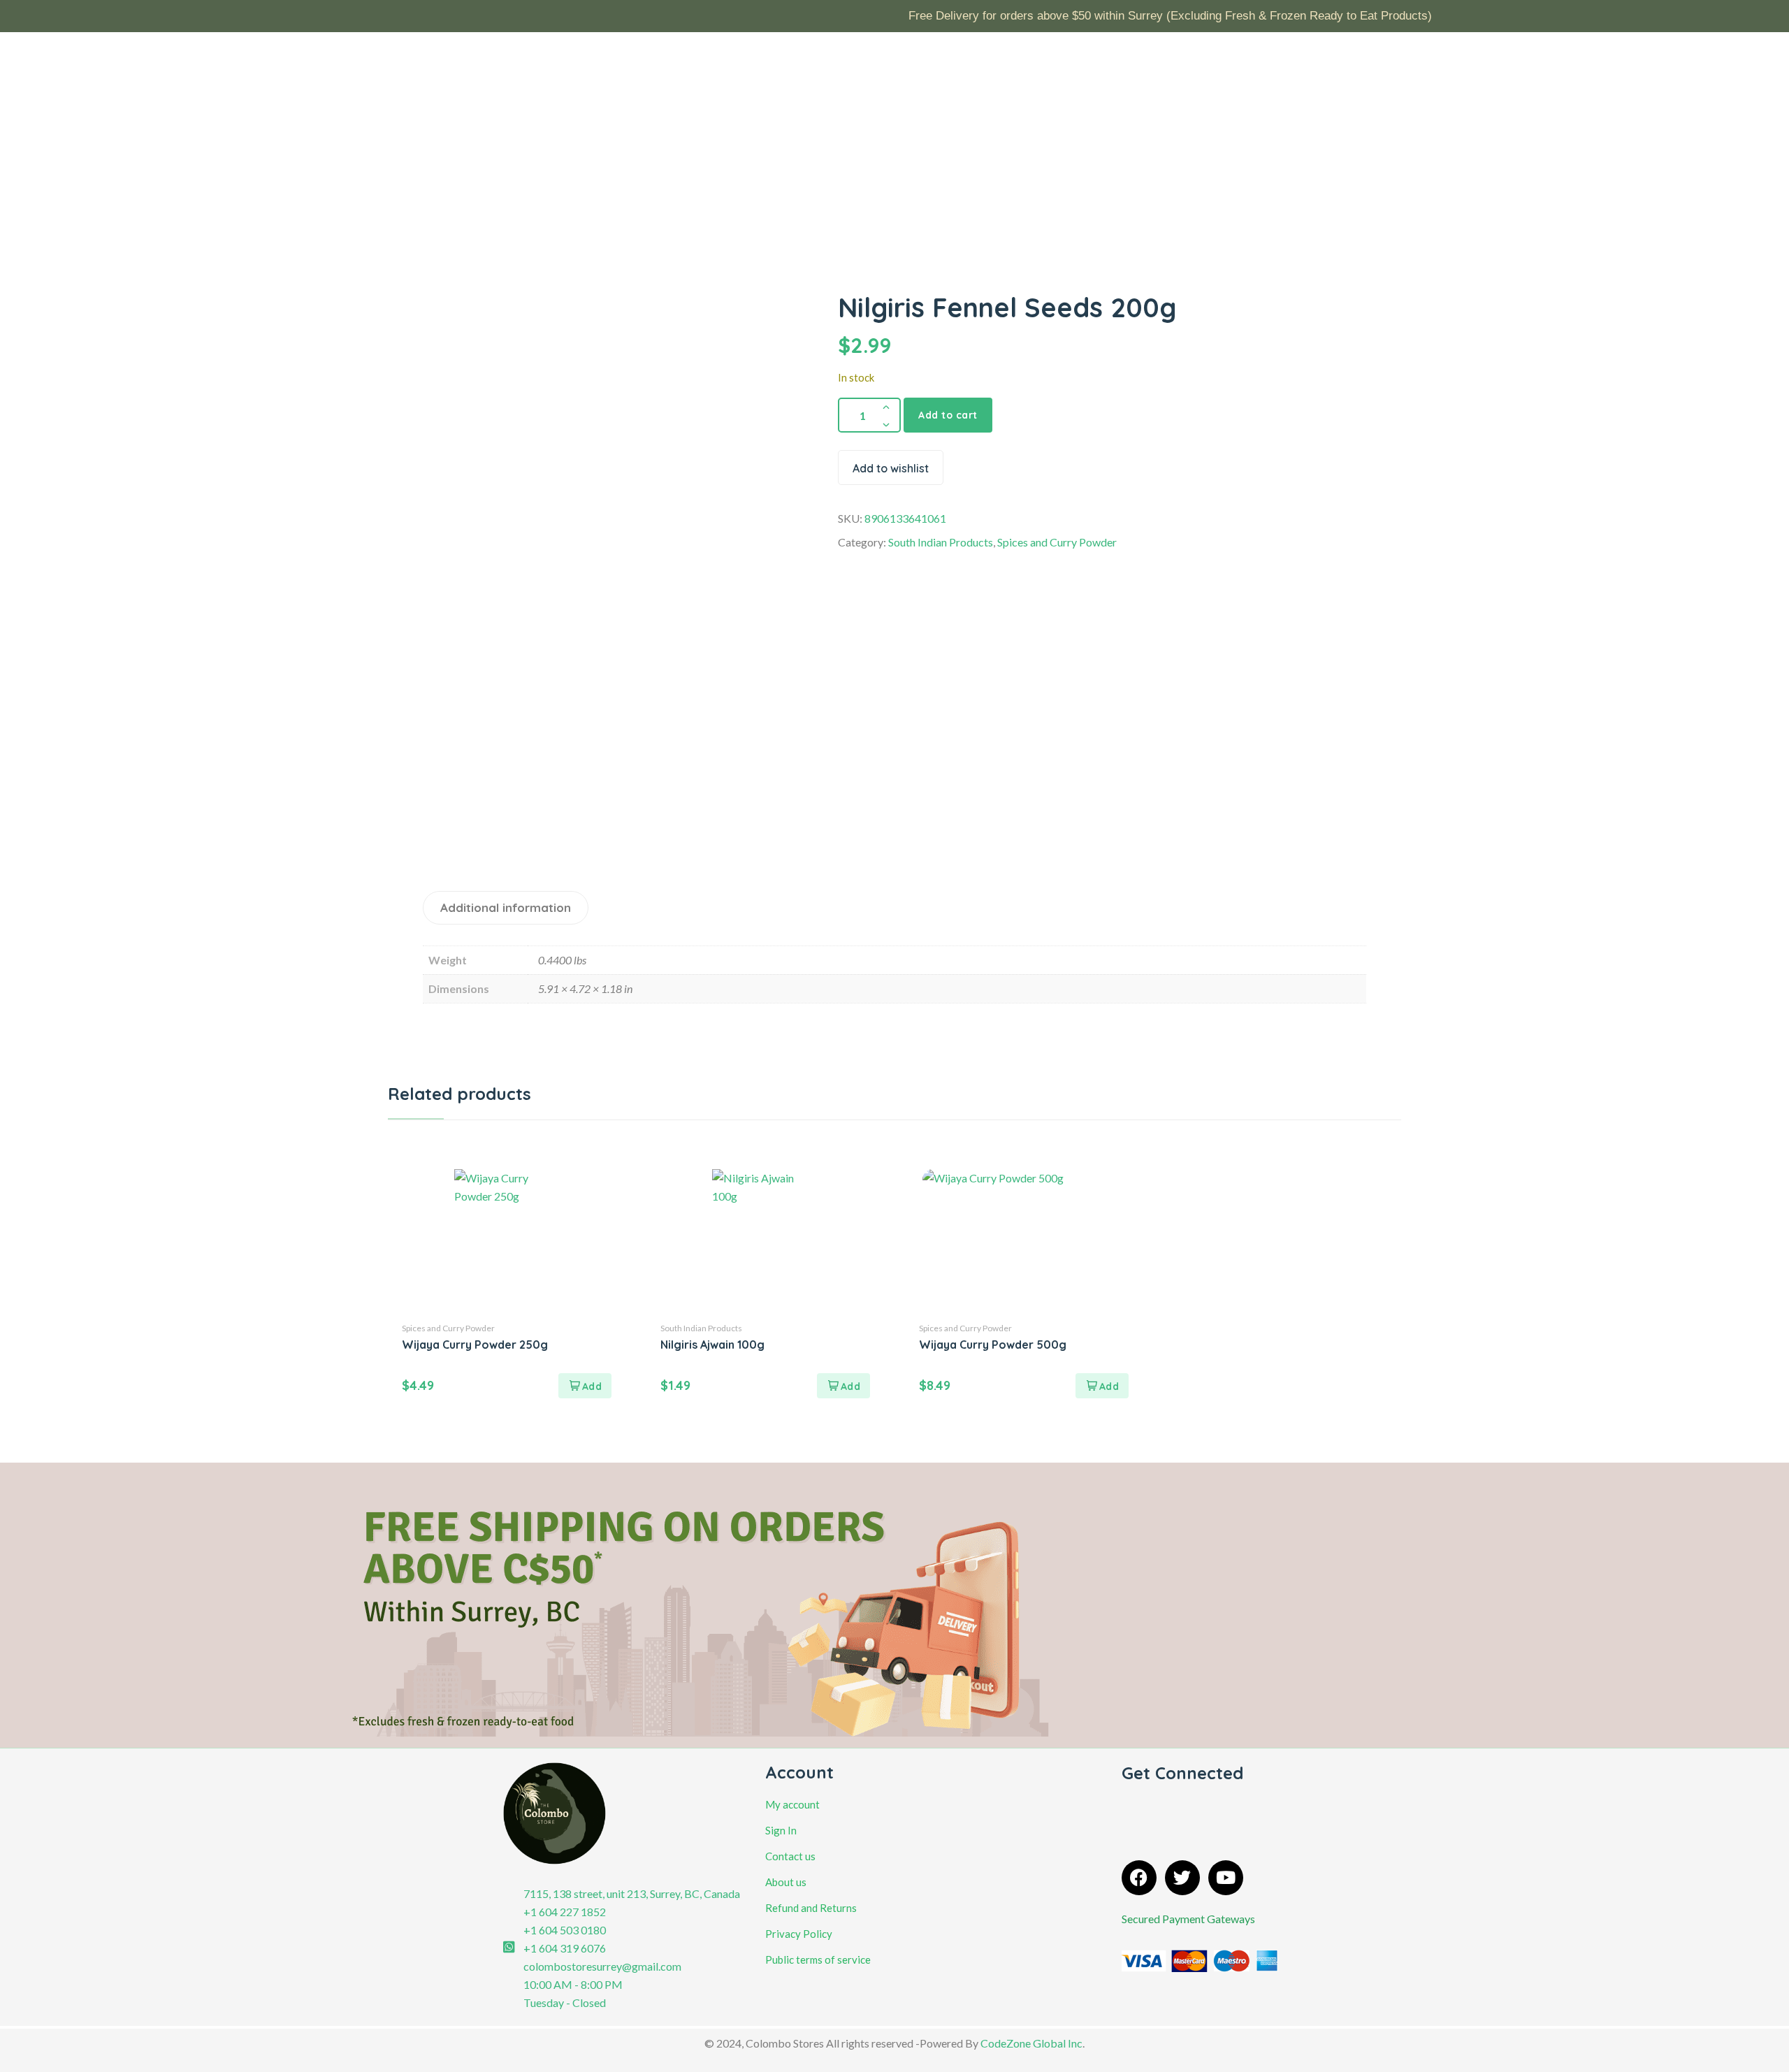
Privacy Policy (799, 1934)
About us (786, 1882)
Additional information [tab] (506, 907)
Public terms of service (818, 1959)
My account (792, 1804)
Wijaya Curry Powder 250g (475, 1345)
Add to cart (948, 415)
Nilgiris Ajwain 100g (712, 1345)
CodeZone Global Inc (1031, 2043)
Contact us (790, 1856)
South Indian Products (941, 542)
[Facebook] (1139, 1878)
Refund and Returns (811, 1908)
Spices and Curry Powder (1057, 542)
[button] (585, 1386)
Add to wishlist (891, 468)
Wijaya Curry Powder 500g (993, 1345)
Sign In (781, 1830)
